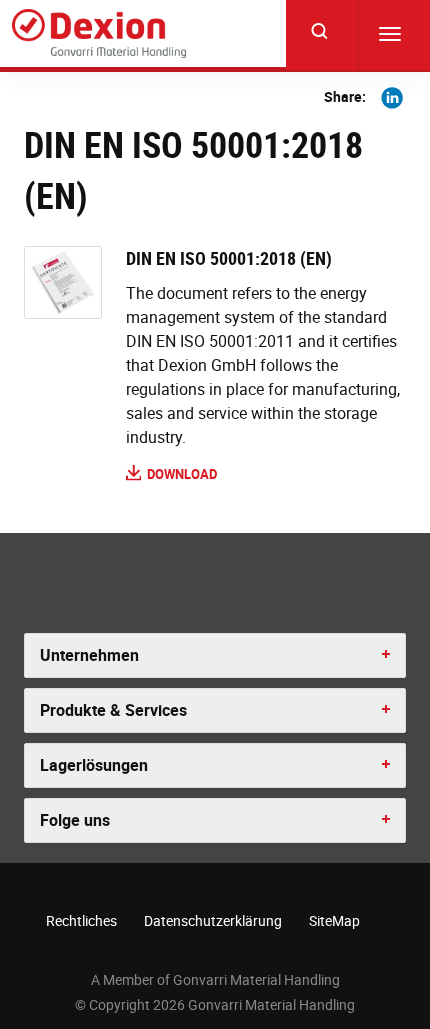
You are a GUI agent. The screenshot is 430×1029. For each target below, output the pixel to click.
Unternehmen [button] (89, 655)
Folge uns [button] (75, 820)
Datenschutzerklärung (213, 920)
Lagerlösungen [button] (94, 765)
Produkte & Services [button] (113, 710)
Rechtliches (81, 920)
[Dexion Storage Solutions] (99, 34)
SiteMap (334, 920)
